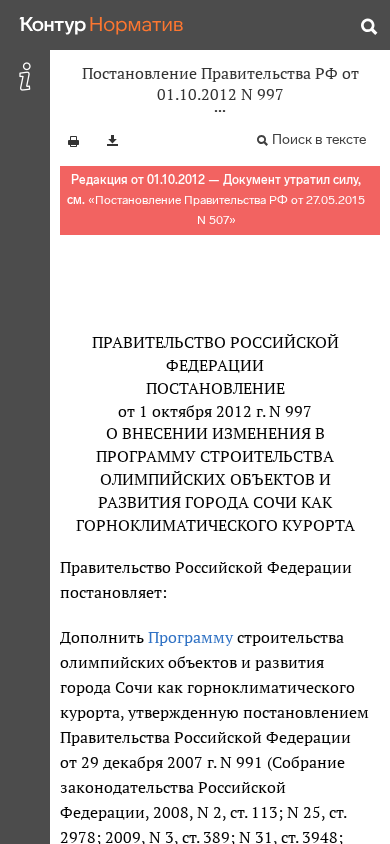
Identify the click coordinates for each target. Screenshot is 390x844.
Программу (190, 637)
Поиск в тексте (319, 139)
